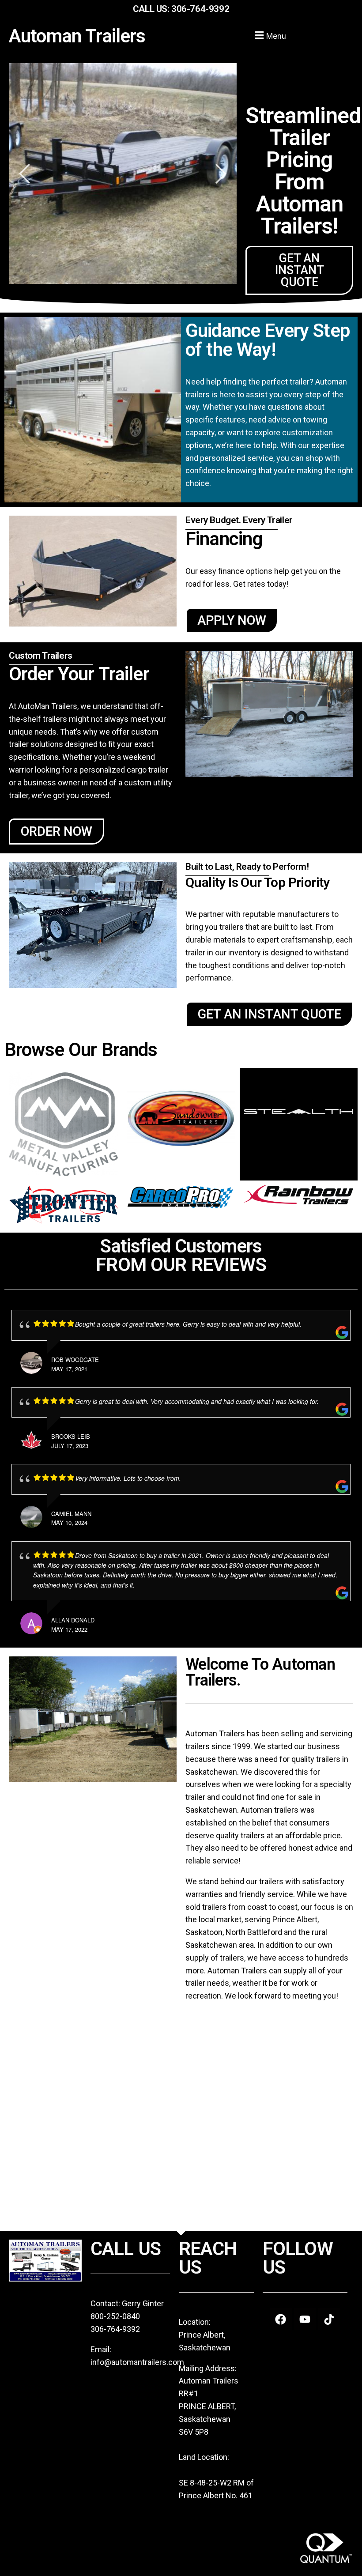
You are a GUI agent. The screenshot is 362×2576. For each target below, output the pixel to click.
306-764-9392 (200, 9)
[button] (269, 35)
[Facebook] (281, 2319)
